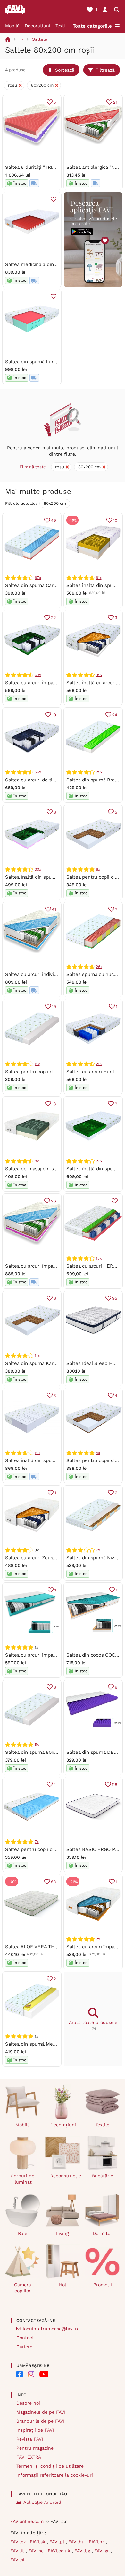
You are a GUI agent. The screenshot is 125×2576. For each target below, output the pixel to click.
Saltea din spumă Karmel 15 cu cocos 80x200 (56, 1363)
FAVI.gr (102, 2551)
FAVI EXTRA (29, 2457)
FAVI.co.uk (60, 2551)
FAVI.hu (77, 2542)
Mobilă (12, 26)
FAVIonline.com (27, 2521)
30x (38, 869)
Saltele (40, 39)
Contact (25, 2338)
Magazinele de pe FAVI (41, 2412)
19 (54, 1007)
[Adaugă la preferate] (54, 199)
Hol (63, 2285)
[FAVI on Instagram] (31, 2374)
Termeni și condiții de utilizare (50, 2466)
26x (99, 967)
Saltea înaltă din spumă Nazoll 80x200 (49, 877)
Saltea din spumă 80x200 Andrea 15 (46, 1752)
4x (98, 1453)
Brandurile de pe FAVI (40, 2421)
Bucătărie (103, 2176)
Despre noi (28, 2403)
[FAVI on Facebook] (20, 2374)
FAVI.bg (83, 2551)
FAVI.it (18, 2551)
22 (54, 618)
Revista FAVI (30, 2439)
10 (115, 520)
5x (37, 1745)
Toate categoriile (92, 26)
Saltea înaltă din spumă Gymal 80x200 (49, 1460)
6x (98, 869)
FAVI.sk (38, 2542)
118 (115, 1784)
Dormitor (102, 2233)
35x (99, 675)
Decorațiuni (37, 26)
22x (99, 1064)
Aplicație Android (42, 2502)
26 (54, 1201)
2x (98, 1939)
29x (99, 772)
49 (54, 520)
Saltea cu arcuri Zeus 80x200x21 (42, 1558)
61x (99, 578)
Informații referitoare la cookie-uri (55, 2475)
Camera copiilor (23, 2288)
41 (54, 909)
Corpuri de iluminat (22, 2179)
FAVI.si (17, 2560)
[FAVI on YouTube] (44, 2374)
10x (37, 1453)
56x (38, 772)
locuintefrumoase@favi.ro (51, 2329)
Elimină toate (33, 467)
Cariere (24, 2347)
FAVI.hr (97, 2542)
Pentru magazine (35, 2448)
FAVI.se (37, 2551)
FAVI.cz (19, 2542)
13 (54, 1104)
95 (115, 1298)
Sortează (65, 70)
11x (37, 1064)
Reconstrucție (65, 2176)
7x (98, 1550)
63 (54, 1882)
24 (115, 715)
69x (38, 675)
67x (38, 578)
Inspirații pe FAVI (35, 2430)
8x (37, 1161)
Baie (23, 2233)
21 (115, 102)
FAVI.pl (58, 2542)
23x (99, 1161)
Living (62, 2233)
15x (99, 1258)
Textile (62, 26)
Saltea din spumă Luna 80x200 (40, 362)
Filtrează (105, 70)
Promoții (103, 2285)
